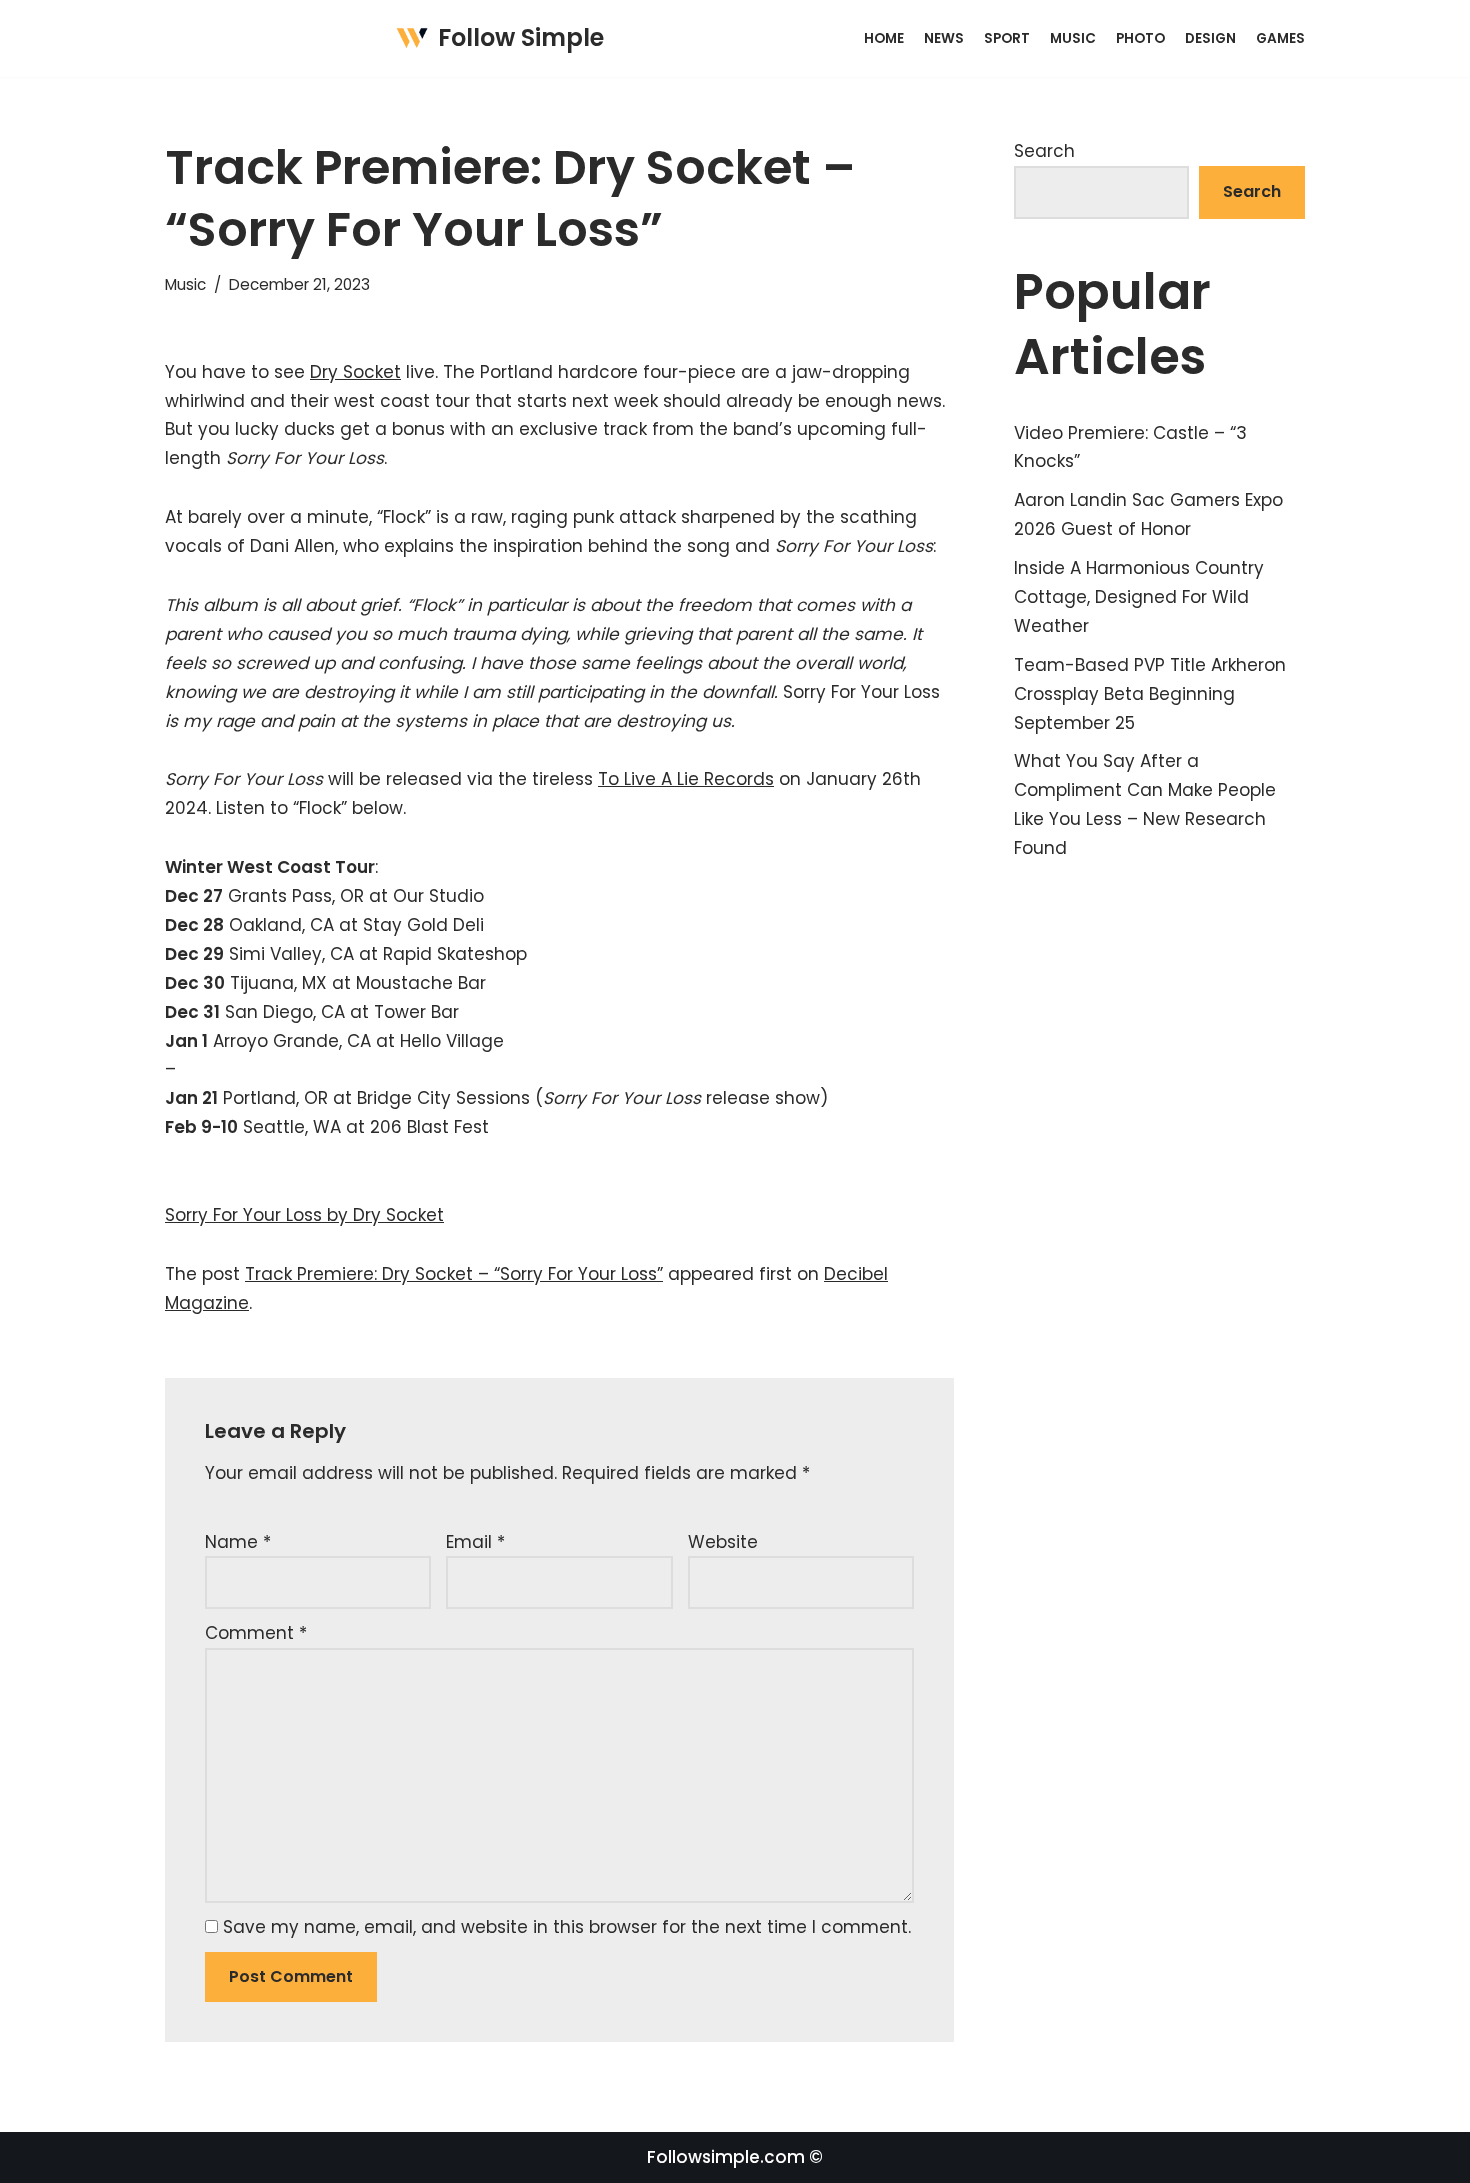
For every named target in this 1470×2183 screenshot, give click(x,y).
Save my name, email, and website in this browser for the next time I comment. (567, 1927)
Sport (1007, 38)
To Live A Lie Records (686, 779)
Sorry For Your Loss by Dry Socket (304, 1215)
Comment (256, 1633)
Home (884, 38)
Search (1044, 151)
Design (1210, 38)
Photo (1140, 38)
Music (1073, 38)
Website (723, 1542)
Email (475, 1542)
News (944, 38)
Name (238, 1542)
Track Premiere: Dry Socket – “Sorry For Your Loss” (454, 1274)
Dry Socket (355, 372)
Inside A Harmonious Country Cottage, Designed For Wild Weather (1139, 597)
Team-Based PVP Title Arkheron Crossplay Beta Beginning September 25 (1150, 694)
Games (1280, 38)
